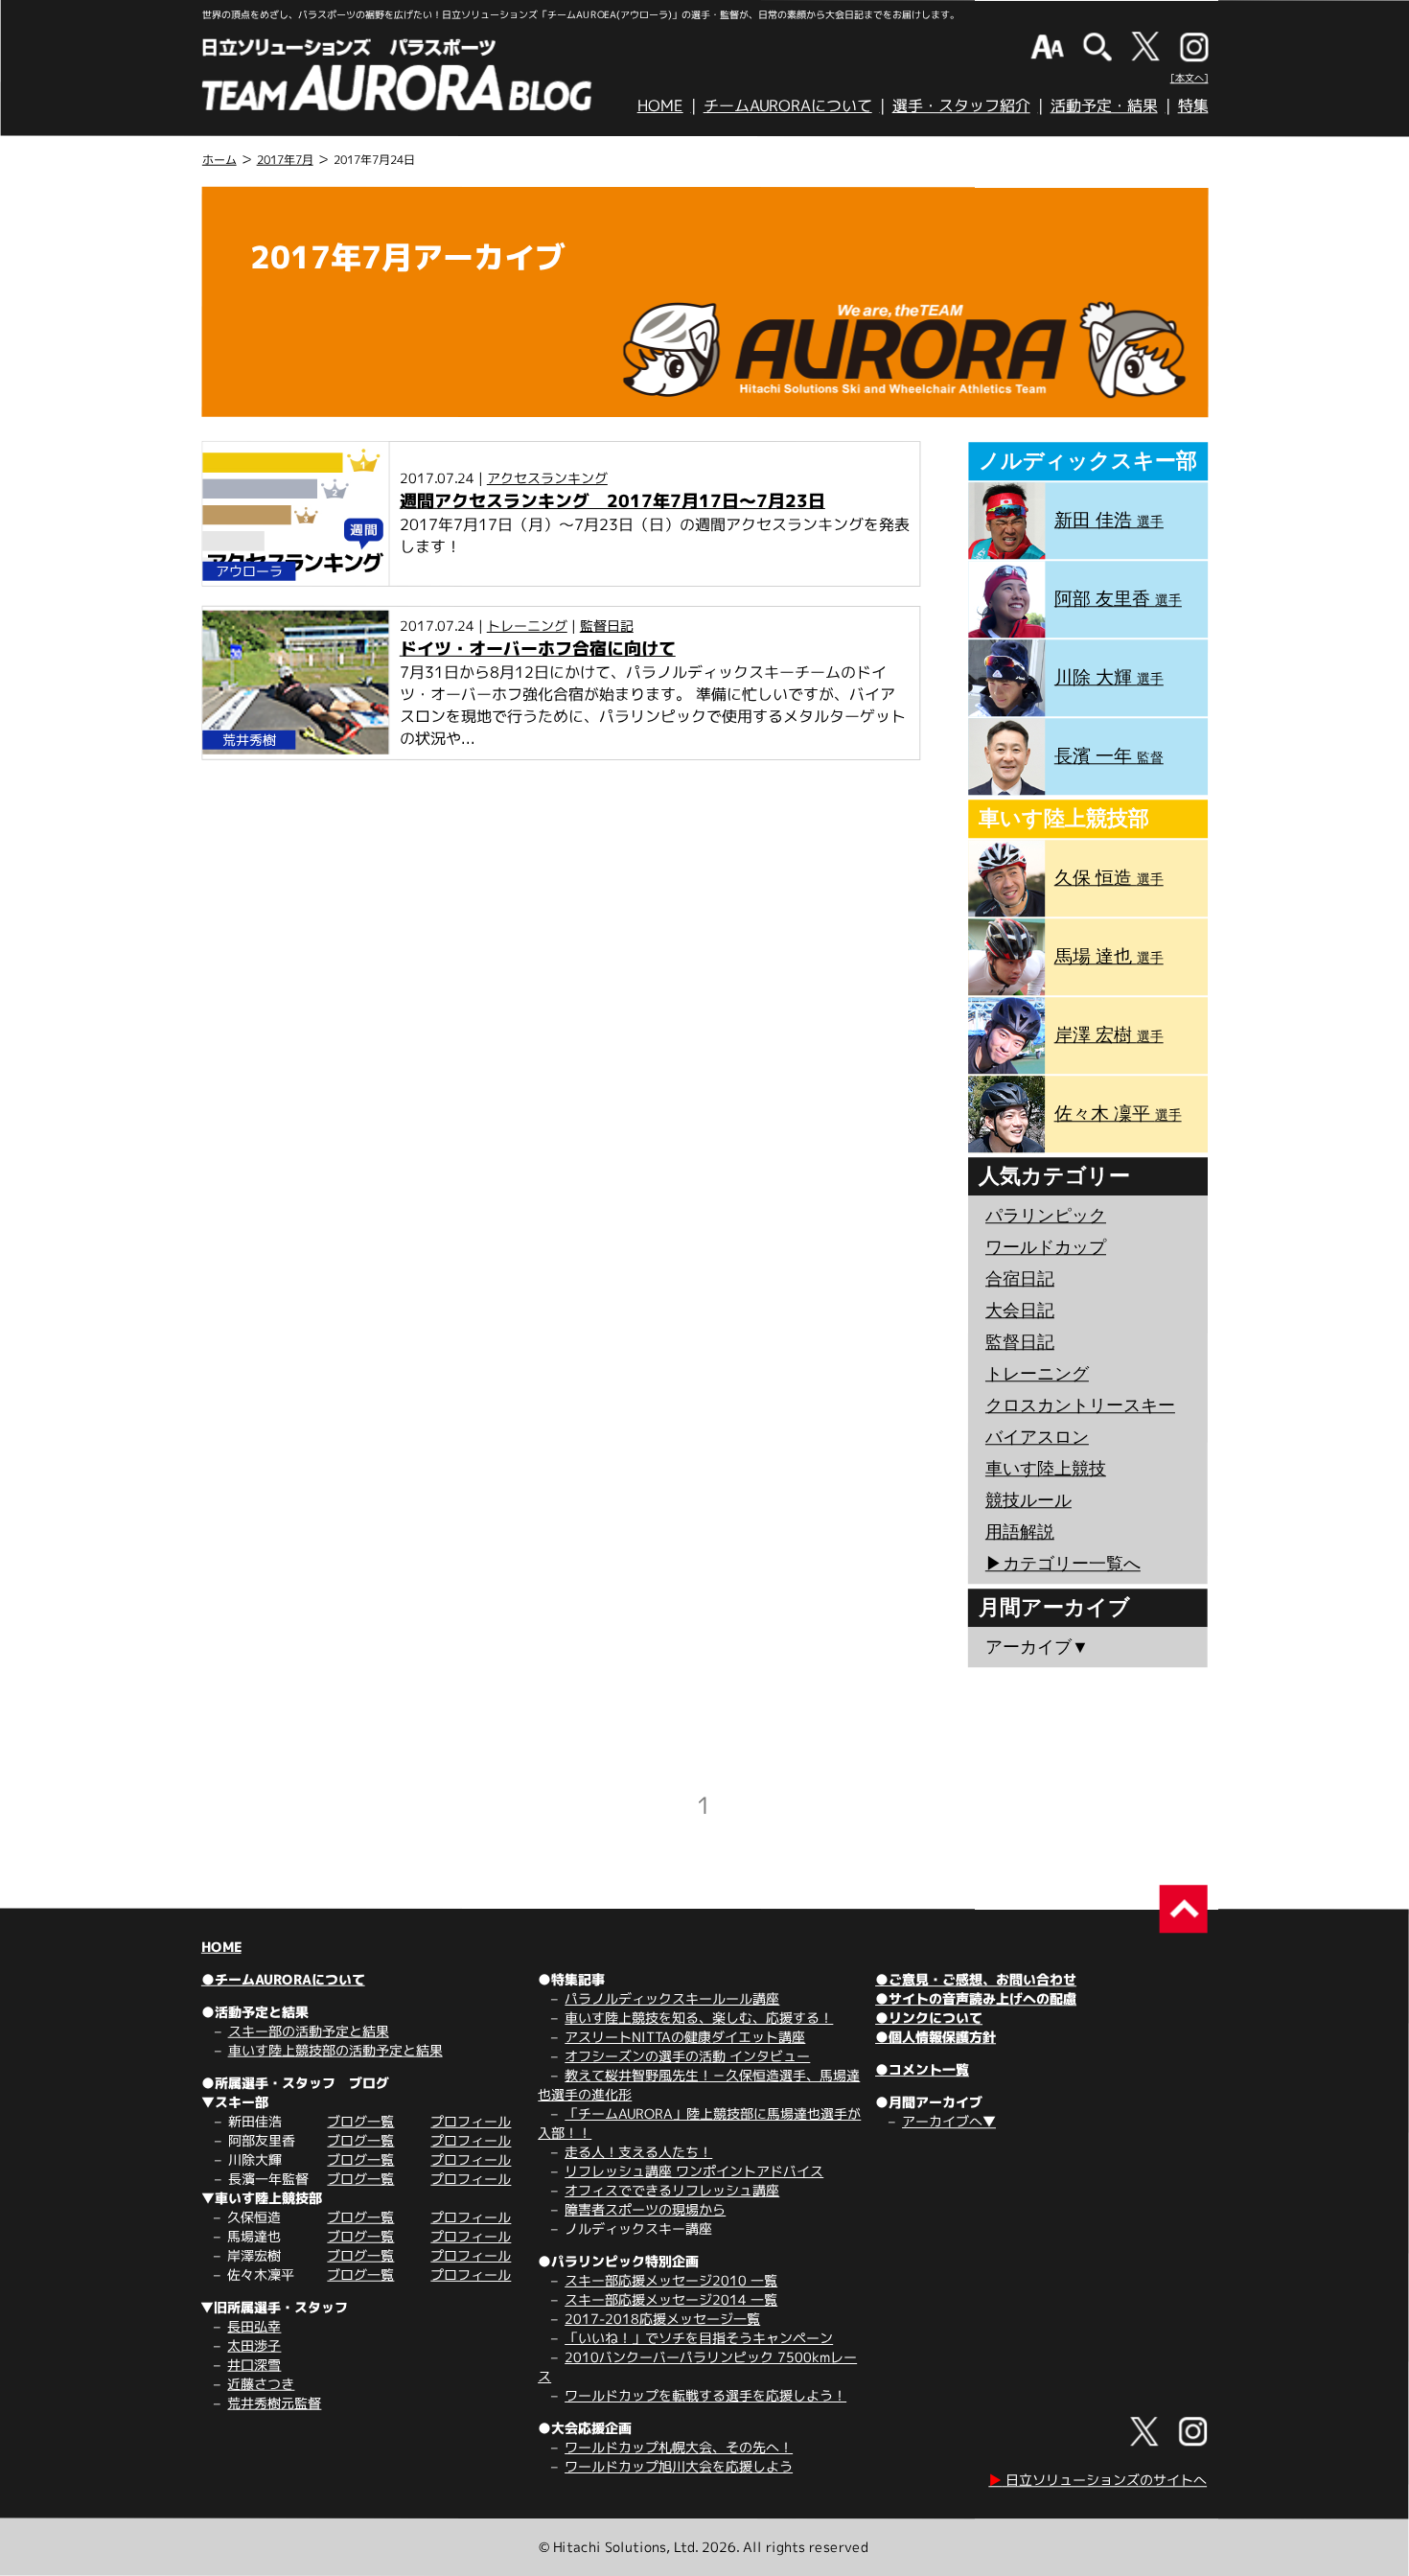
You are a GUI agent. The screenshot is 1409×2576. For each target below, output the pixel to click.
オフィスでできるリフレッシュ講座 (672, 2190)
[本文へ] (1190, 78)
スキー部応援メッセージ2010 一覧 (671, 2280)
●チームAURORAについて (283, 1979)
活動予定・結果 (1104, 105)
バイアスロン (1037, 1437)
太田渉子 (254, 2345)
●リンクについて (929, 2018)
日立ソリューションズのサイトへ (1097, 2480)
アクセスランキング (547, 478)
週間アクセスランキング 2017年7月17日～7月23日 (612, 501)
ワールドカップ (1046, 1247)
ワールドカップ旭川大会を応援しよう (679, 2466)
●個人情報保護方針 (935, 2037)
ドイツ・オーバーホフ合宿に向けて (538, 649)
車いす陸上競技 (1046, 1469)
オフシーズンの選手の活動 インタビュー (687, 2056)
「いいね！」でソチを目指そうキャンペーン (699, 2338)
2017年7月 (285, 160)
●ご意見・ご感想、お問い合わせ (976, 1979)
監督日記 (607, 626)
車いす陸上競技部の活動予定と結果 (335, 2050)
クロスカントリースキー (1080, 1405)
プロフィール (471, 2121)
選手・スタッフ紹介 (961, 105)
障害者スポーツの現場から (645, 2209)
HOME (660, 105)
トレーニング (527, 626)
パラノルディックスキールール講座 (672, 1998)
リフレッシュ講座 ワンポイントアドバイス (694, 2171)
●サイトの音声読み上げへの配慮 (976, 1998)
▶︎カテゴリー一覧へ (1063, 1564)
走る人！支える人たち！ (638, 2152)
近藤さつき (261, 2384)
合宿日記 (1020, 1279)
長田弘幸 (254, 2326)
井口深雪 (254, 2365)
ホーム (219, 160)
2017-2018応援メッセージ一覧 (662, 2319)
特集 (1193, 105)
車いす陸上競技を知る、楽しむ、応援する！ (699, 2018)
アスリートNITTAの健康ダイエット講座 (685, 2037)
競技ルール (1028, 1500)
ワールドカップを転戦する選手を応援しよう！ (705, 2395)
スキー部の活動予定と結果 (309, 2031)
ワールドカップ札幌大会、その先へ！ (679, 2447)
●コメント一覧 (922, 2069)
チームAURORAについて (788, 105)
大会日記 (1020, 1311)
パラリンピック (1046, 1216)
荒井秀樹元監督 (274, 2403)
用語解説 (1020, 1532)
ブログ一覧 (360, 2121)
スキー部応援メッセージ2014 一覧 (671, 2299)
